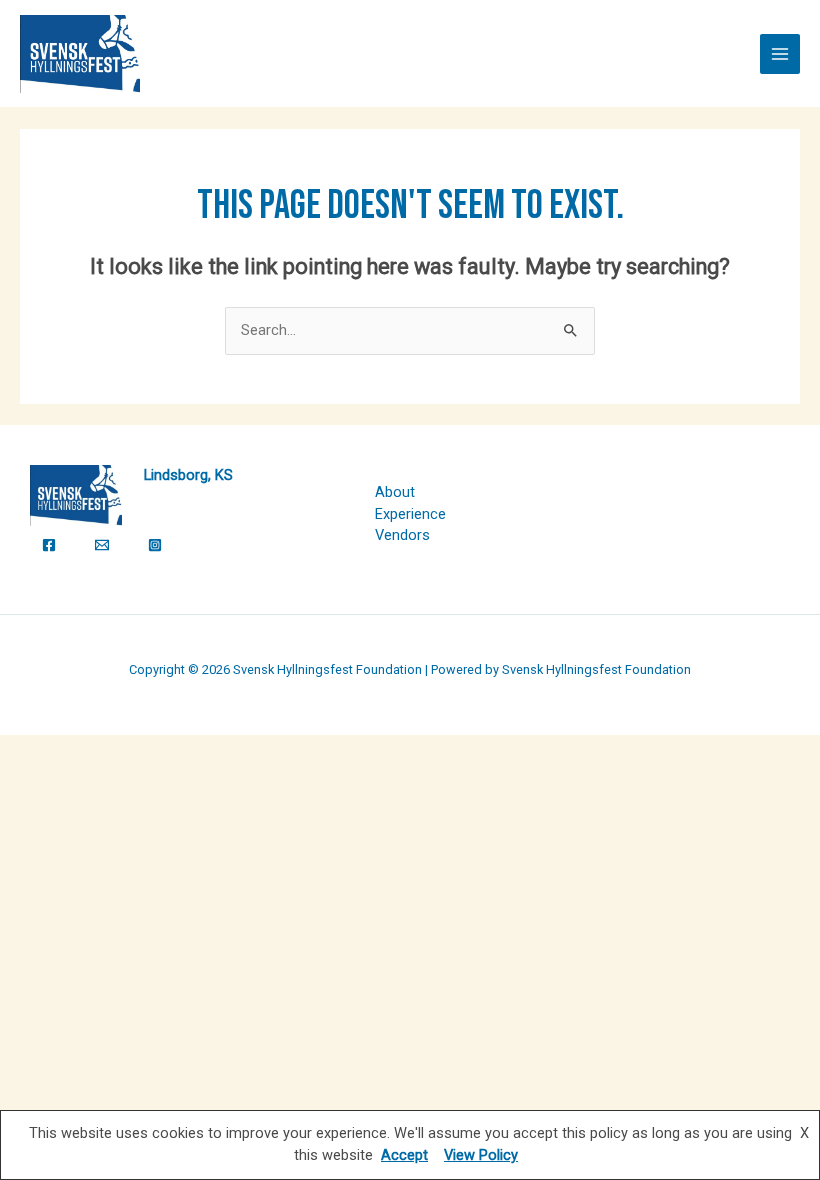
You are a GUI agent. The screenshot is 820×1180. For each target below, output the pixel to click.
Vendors (402, 535)
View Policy (481, 1155)
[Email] (102, 545)
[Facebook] (49, 545)
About (395, 492)
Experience (410, 514)
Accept (404, 1155)
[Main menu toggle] (780, 54)
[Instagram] (155, 545)
